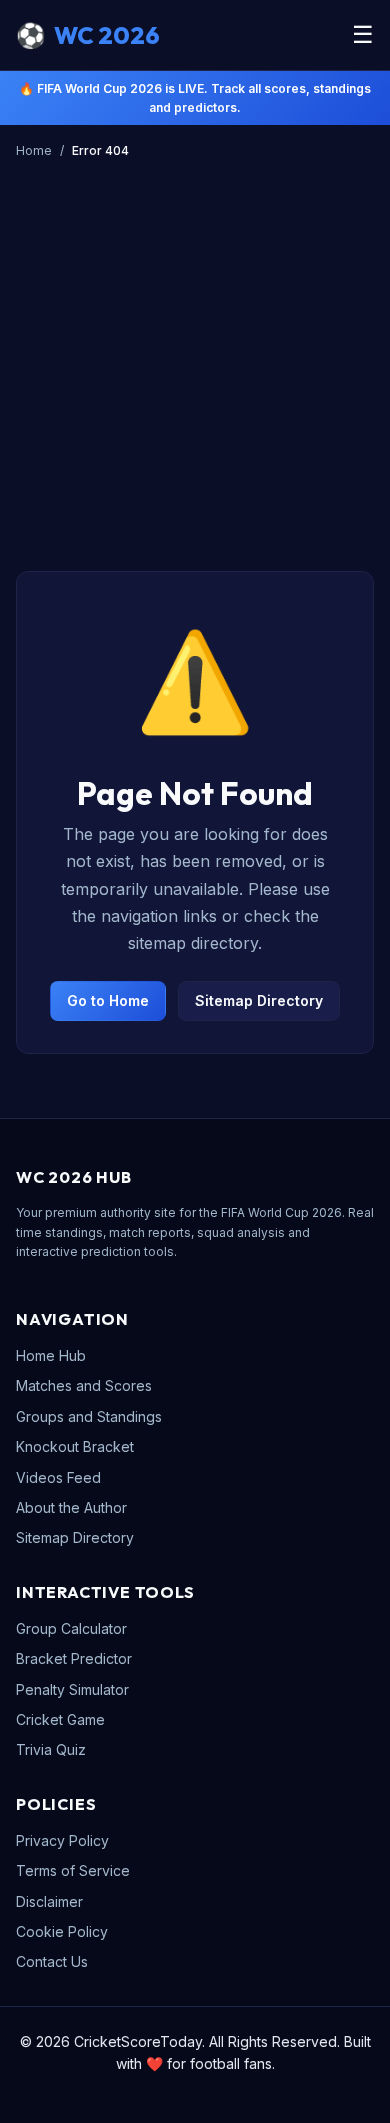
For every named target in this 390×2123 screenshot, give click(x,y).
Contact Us (52, 1961)
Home (34, 150)
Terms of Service (73, 1870)
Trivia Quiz (51, 1749)
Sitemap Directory (259, 1000)
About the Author (71, 1507)
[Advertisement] (195, 395)
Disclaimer (49, 1901)
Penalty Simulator (72, 1689)
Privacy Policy (62, 1840)
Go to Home (108, 1000)
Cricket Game (60, 1719)
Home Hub (51, 1355)
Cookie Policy (62, 1931)
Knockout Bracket (75, 1446)
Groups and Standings (89, 1416)
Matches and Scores (84, 1385)
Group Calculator (71, 1628)
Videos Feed (58, 1477)
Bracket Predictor (74, 1658)
